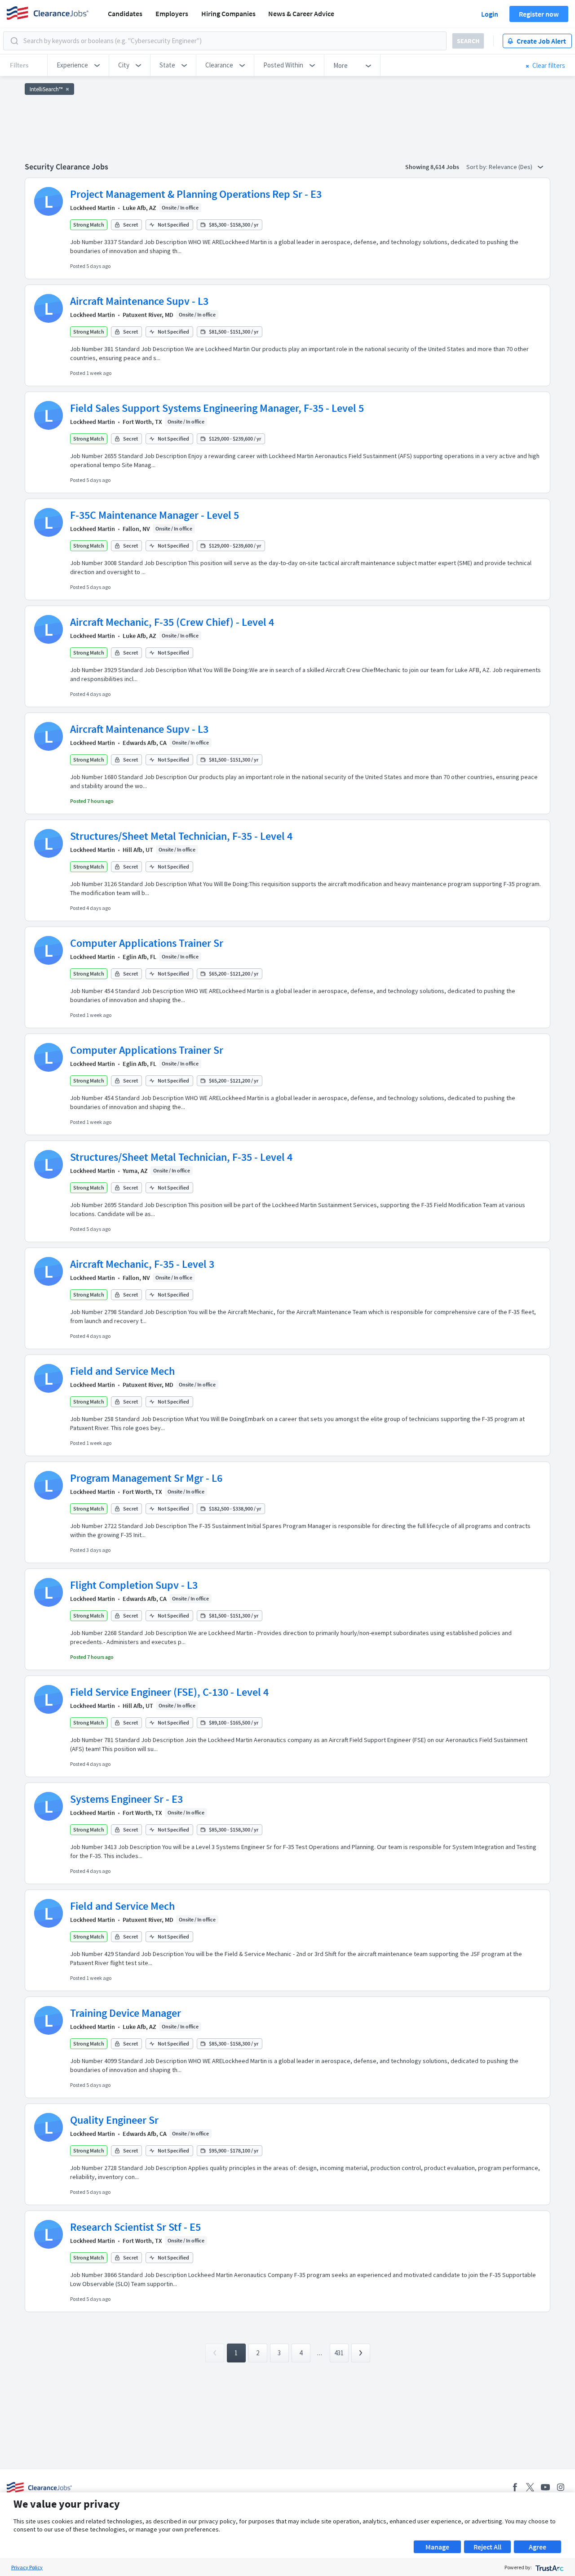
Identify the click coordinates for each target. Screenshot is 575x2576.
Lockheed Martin (93, 208)
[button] (78, 65)
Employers (172, 13)
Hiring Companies (228, 13)
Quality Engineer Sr (114, 2120)
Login (490, 14)
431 (339, 2353)
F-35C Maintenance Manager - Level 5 (155, 515)
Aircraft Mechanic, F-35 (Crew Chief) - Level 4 (172, 622)
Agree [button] (537, 2547)
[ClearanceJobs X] (530, 2487)
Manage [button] (437, 2547)
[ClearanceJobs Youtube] (545, 2487)
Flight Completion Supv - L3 (134, 1585)
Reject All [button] (487, 2547)
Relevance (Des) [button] (511, 167)
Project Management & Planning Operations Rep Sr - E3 (196, 194)
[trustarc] (549, 2567)
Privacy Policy (27, 2567)
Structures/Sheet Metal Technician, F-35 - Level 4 (181, 836)
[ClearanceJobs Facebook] (515, 2487)
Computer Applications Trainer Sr (147, 943)
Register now (539, 14)
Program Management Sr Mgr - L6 (146, 1478)
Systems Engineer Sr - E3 (126, 1799)
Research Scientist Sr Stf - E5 (135, 2227)
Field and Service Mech (122, 1371)
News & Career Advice (301, 13)
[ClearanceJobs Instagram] (561, 2487)
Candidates (125, 13)
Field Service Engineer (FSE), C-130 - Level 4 (169, 1692)
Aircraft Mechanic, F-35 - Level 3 (142, 1264)
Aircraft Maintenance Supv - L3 (139, 301)
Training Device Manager (126, 2013)
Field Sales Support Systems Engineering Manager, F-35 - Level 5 (217, 408)
